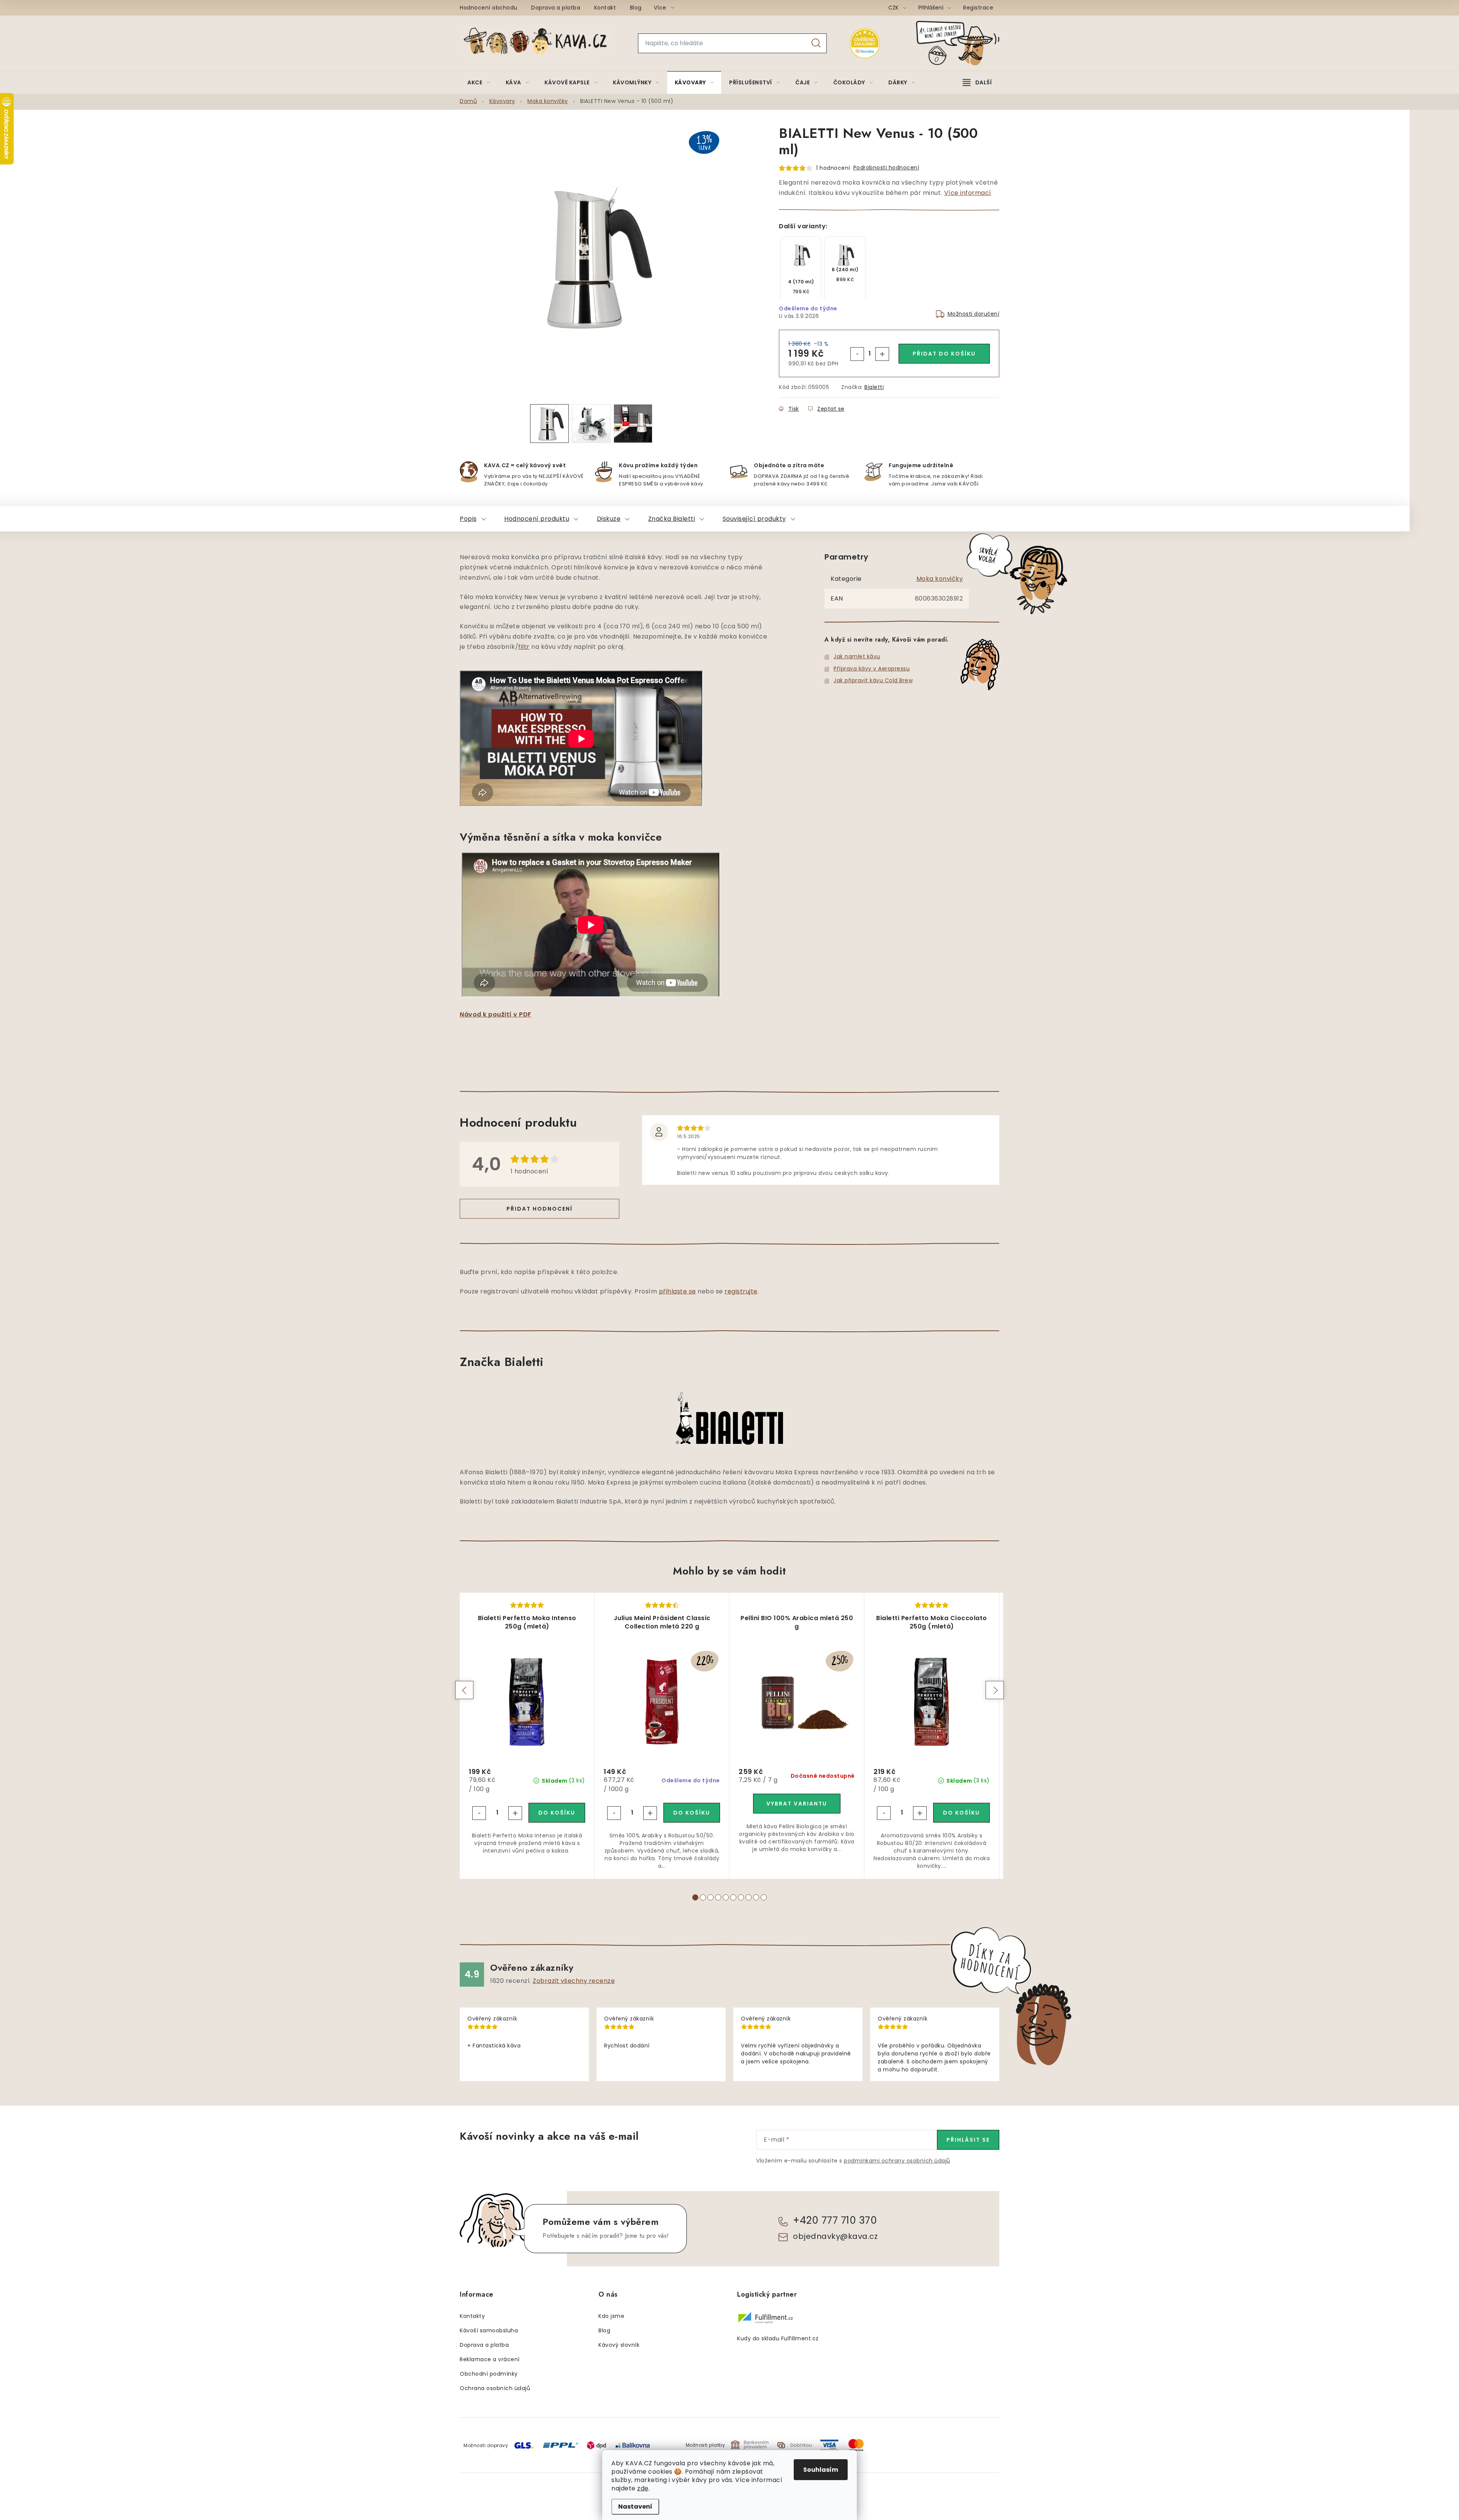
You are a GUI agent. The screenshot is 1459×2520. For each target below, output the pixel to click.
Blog (636, 8)
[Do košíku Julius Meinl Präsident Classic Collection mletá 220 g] (692, 1813)
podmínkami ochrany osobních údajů (897, 2161)
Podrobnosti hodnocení (886, 168)
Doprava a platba (556, 8)
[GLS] (524, 2445)
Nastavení (635, 2507)
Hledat (816, 43)
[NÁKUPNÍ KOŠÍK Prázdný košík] (964, 43)
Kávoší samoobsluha (489, 2330)
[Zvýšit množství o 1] (882, 354)
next (995, 1690)
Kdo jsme (611, 2316)
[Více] (977, 82)
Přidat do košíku (944, 354)
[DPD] (597, 2445)
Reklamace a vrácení (490, 2359)
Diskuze (609, 519)
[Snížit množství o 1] (857, 354)
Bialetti (874, 387)
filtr (524, 647)
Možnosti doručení (974, 314)
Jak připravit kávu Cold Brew (873, 680)
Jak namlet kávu (857, 656)
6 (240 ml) (845, 270)
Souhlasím (821, 2470)
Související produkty (754, 519)
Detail (797, 1804)
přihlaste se (677, 1291)
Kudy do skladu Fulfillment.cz (778, 2338)
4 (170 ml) (801, 282)
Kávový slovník (619, 2345)
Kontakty (472, 2316)
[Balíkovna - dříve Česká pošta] (633, 2445)
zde (643, 2488)
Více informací (968, 193)
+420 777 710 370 (835, 2220)
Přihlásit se (968, 2140)
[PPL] (560, 2445)
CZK (894, 8)
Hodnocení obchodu (489, 8)
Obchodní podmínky (489, 2374)
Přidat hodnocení (540, 1209)
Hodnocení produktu (537, 519)
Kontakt (605, 8)
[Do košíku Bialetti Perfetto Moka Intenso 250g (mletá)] (557, 1813)
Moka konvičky (940, 579)
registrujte (741, 1291)
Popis (468, 519)
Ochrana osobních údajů (495, 2388)
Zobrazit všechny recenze (574, 1981)
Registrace (978, 8)
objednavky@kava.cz (835, 2236)
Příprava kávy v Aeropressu (872, 669)
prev (464, 1690)
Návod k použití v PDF (496, 1014)
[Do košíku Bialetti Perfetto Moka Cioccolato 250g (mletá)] (961, 1813)
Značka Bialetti (672, 519)
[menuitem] (479, 82)
